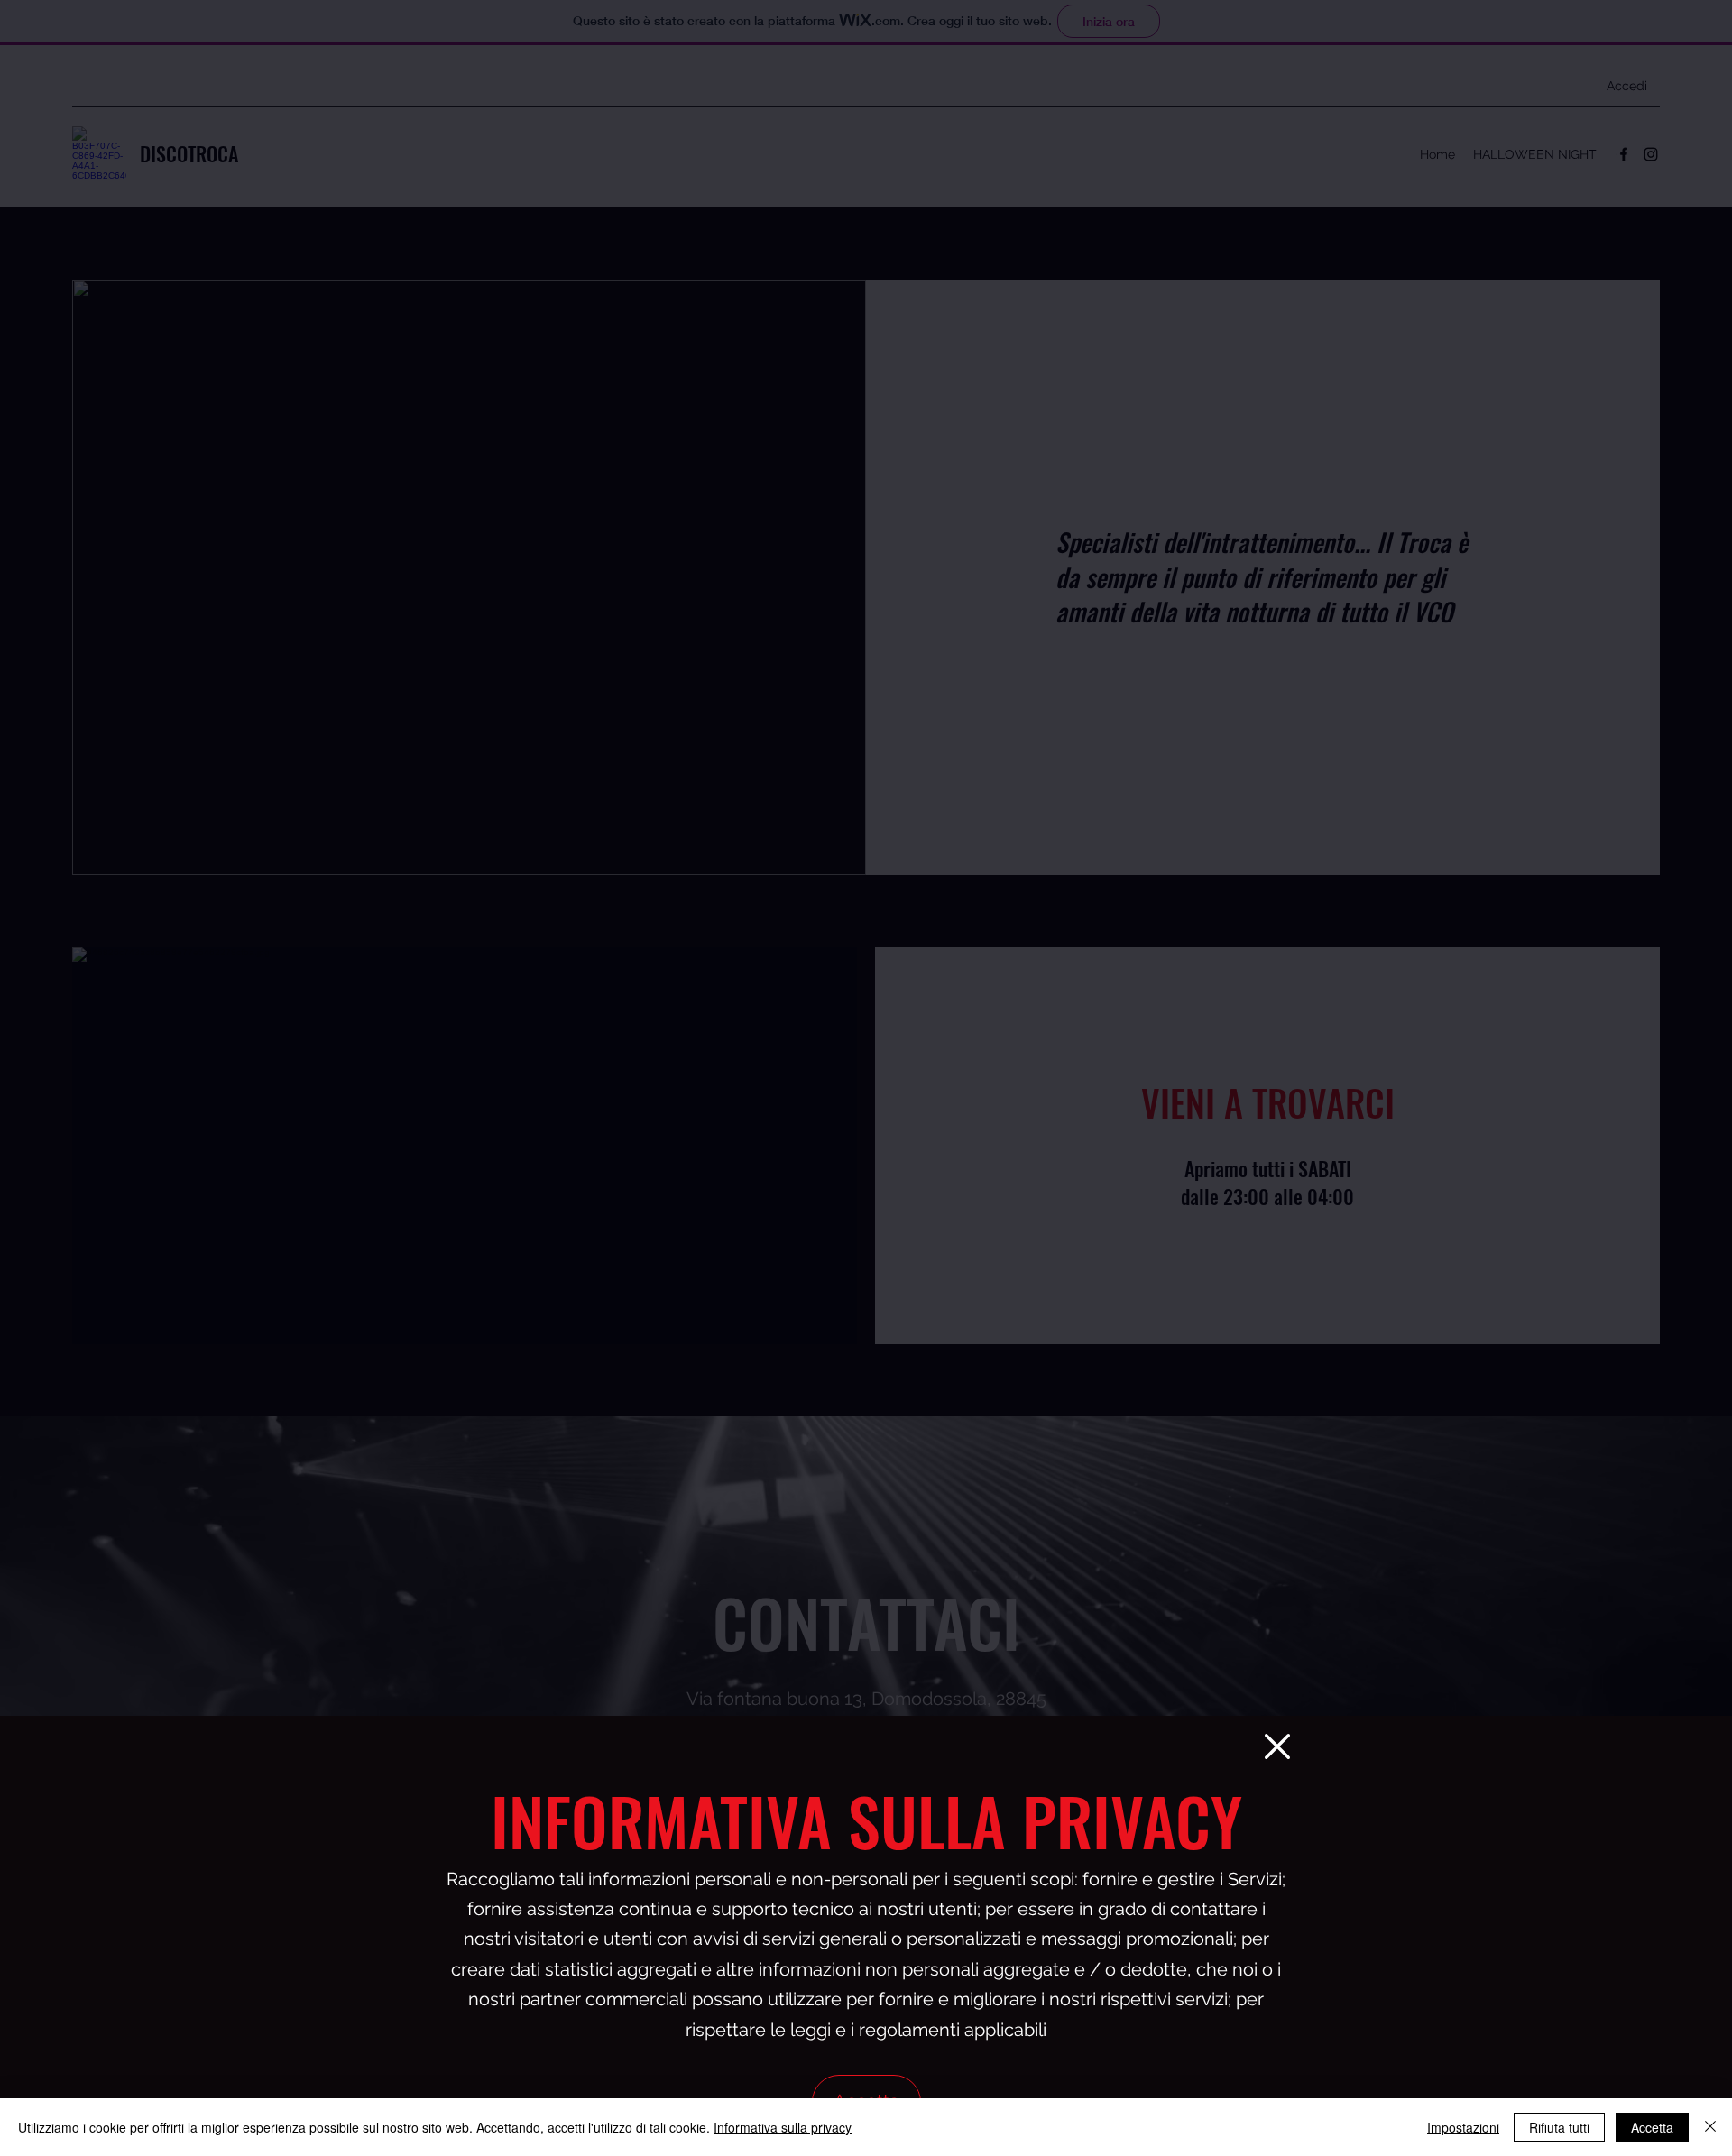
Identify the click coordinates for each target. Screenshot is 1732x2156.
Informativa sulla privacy (783, 2127)
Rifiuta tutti (1559, 2127)
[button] (1277, 1746)
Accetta (1652, 2127)
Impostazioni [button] (1463, 2127)
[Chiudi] (1710, 2127)
